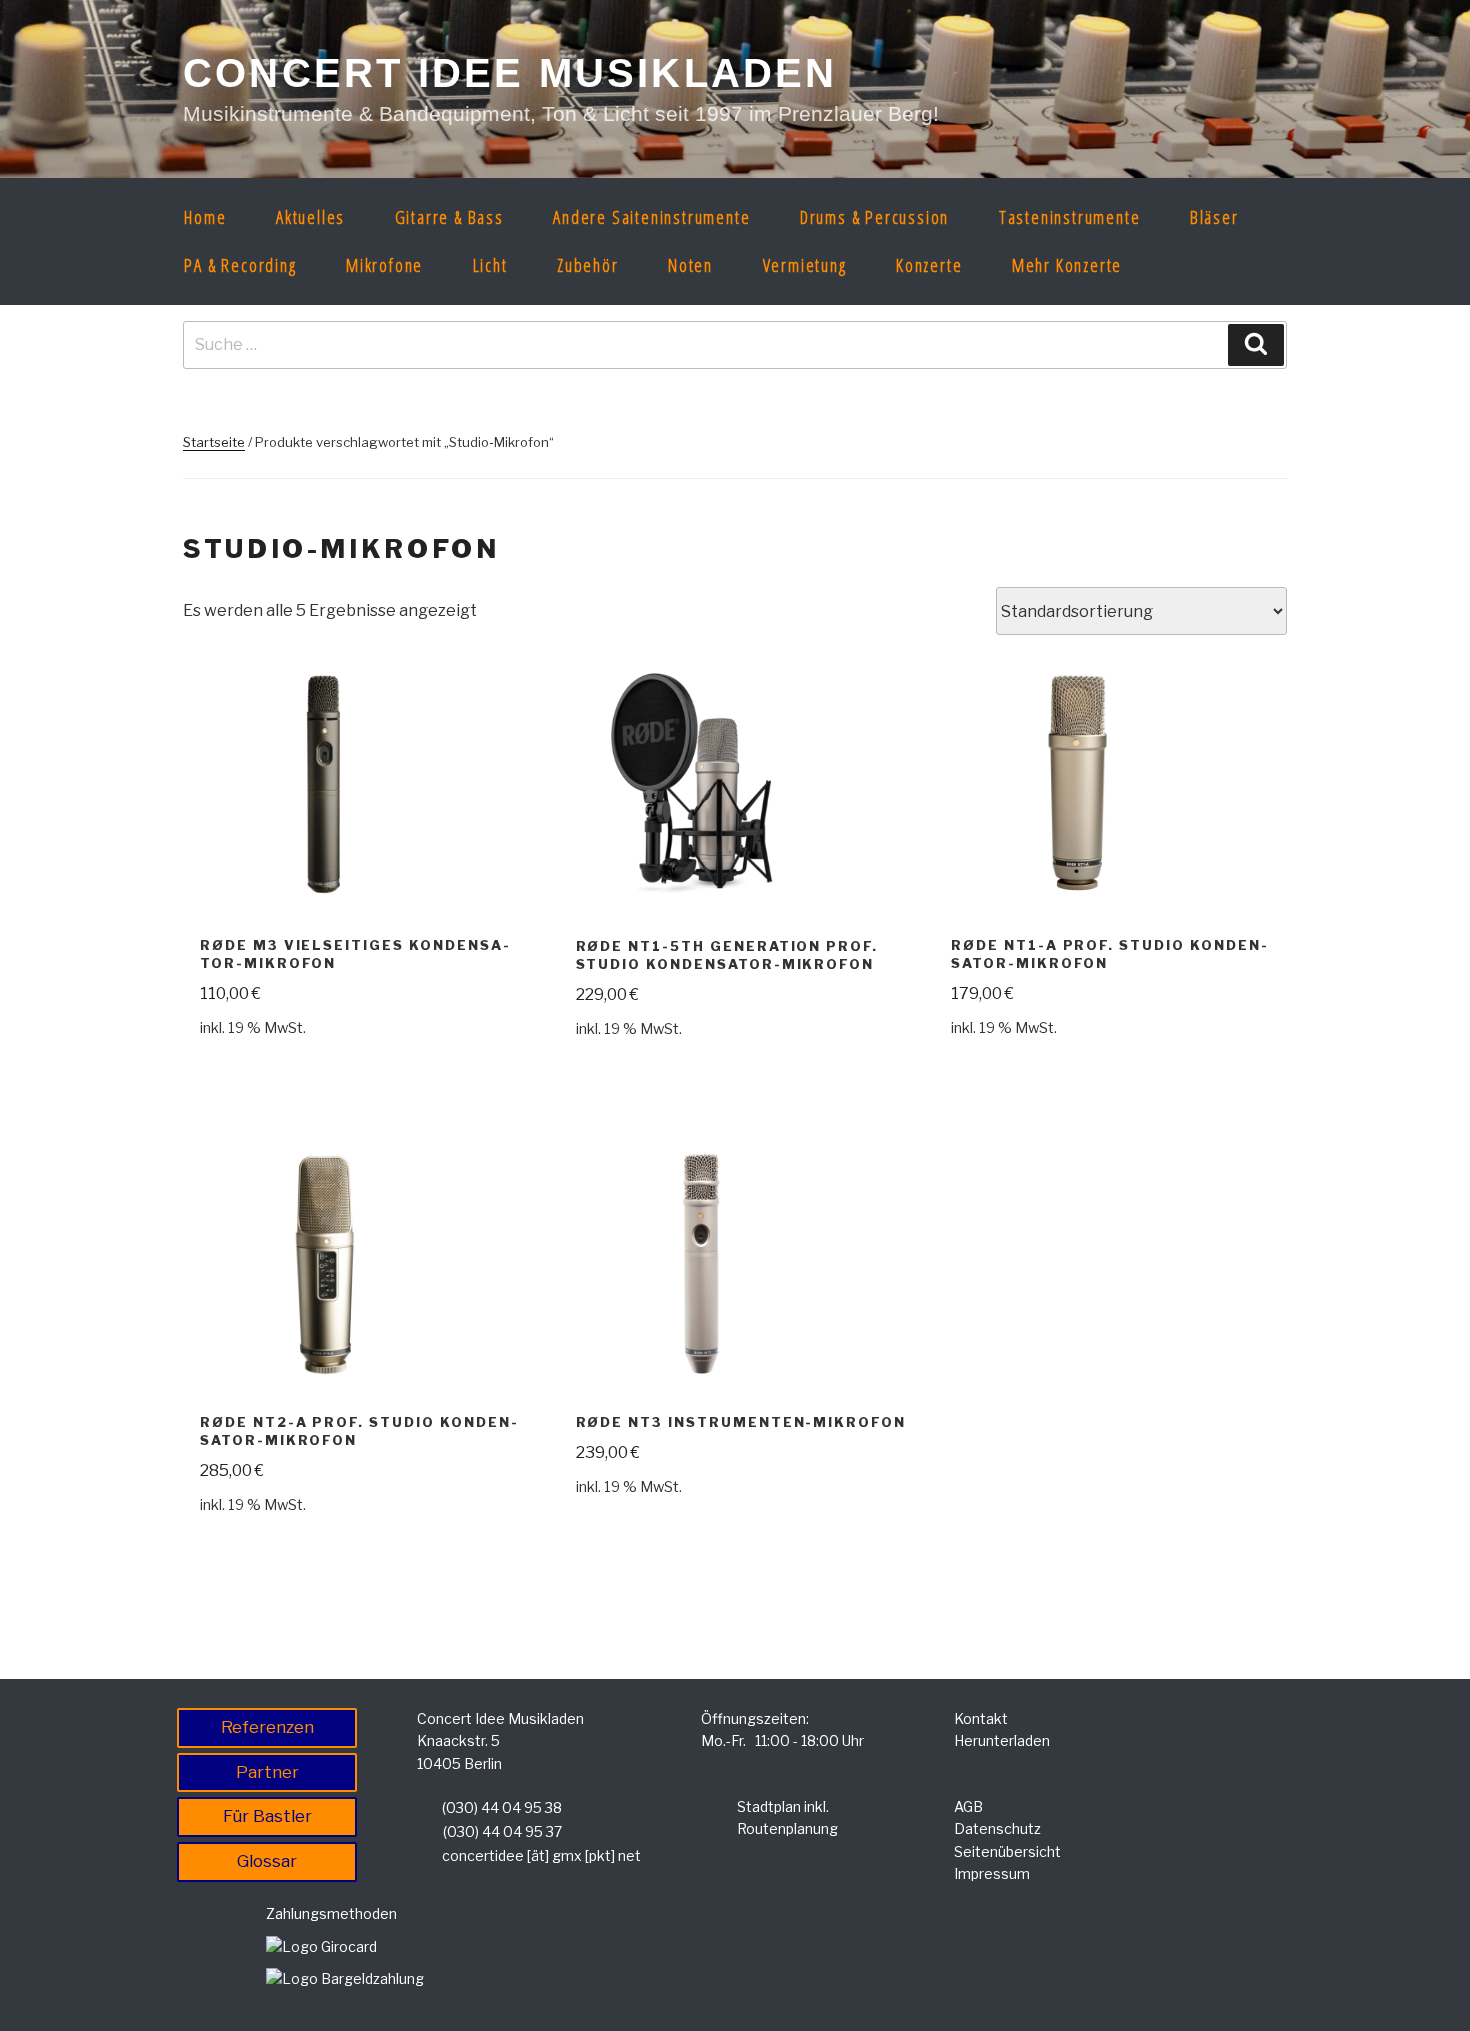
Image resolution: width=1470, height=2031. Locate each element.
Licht (490, 265)
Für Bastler (267, 1816)
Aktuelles (310, 217)
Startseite (214, 442)
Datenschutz (997, 1828)
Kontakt (981, 1718)
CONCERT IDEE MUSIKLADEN (510, 73)
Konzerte (929, 265)
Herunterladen (1002, 1740)
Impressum (992, 1873)
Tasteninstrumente (1070, 217)
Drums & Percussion (874, 217)
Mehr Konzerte (1067, 265)
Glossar (267, 1861)
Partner (267, 1772)
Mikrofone (384, 265)
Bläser (1214, 217)
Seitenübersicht (1007, 1851)
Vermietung (805, 265)
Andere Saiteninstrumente (651, 217)
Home (205, 217)
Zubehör (588, 265)
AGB (968, 1806)
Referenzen (267, 1727)
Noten (690, 265)
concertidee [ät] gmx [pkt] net (541, 1855)
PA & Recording (240, 265)
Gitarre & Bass (449, 217)
